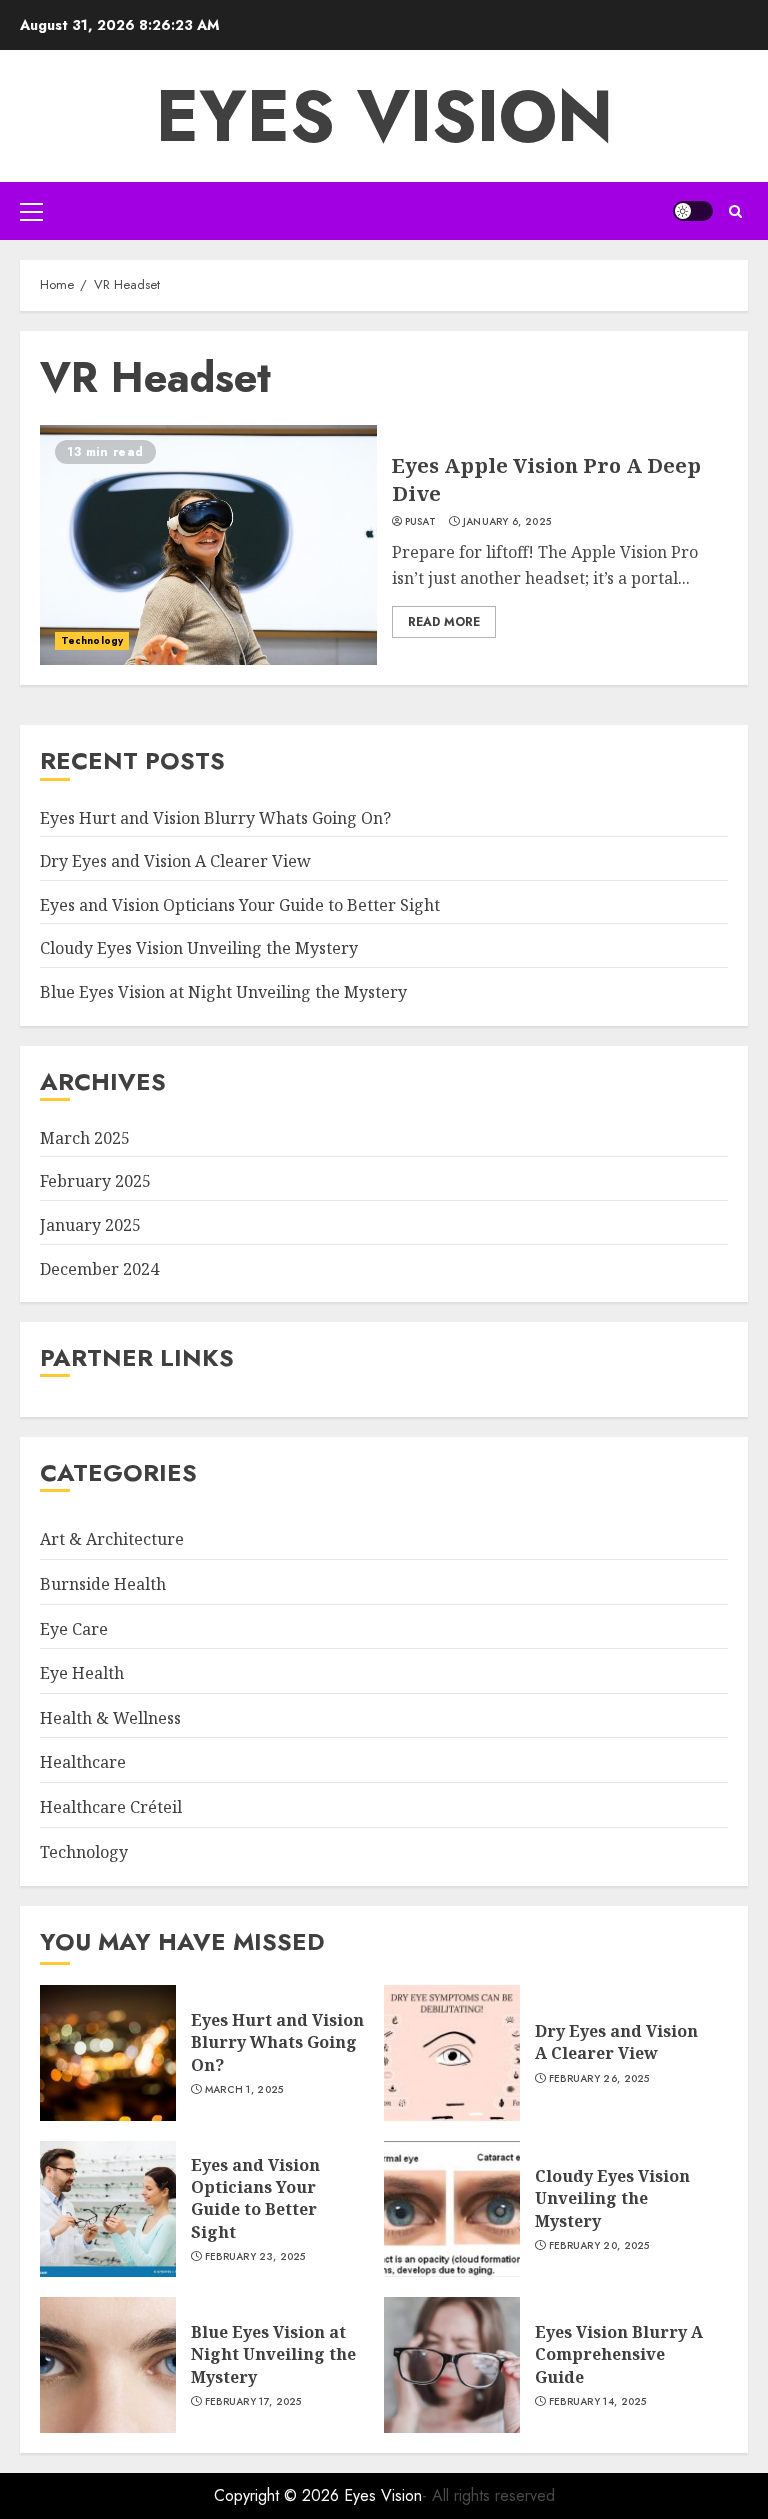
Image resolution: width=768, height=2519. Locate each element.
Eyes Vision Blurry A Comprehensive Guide (619, 2354)
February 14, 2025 (598, 2402)
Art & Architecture (112, 1539)
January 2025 (90, 1225)
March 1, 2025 (244, 2090)
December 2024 (99, 1269)
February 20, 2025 (599, 2246)
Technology (92, 640)
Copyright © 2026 (279, 2495)
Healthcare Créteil (111, 1807)
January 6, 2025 (507, 522)
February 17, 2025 (253, 2402)
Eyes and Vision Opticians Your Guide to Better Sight (240, 905)
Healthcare (83, 1762)
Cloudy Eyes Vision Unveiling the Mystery (199, 948)
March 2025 (85, 1138)
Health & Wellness (110, 1718)
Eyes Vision (384, 116)
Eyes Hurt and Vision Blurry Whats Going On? (215, 818)
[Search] (735, 211)
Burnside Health (103, 1584)
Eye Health (82, 1673)
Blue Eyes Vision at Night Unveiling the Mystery (223, 992)
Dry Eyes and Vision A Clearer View (175, 861)
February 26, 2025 (599, 2079)
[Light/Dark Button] (693, 211)
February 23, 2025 (255, 2257)
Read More (444, 622)
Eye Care (74, 1629)
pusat (421, 522)
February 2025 (95, 1181)
